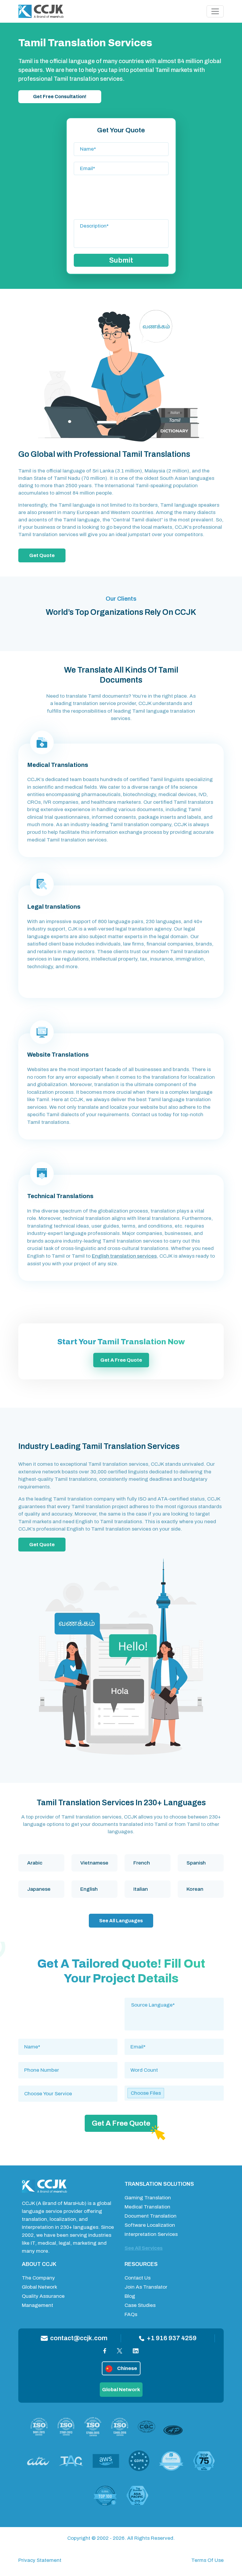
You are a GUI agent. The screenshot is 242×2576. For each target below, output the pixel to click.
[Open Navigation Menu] (215, 11)
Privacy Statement (40, 2560)
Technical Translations (60, 1196)
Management (37, 2305)
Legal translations (54, 907)
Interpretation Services (151, 2234)
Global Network (40, 2287)
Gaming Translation (148, 2198)
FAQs (131, 2314)
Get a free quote (121, 1360)
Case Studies (140, 2305)
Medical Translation (147, 2207)
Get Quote (42, 555)
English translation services (124, 1256)
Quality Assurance (43, 2296)
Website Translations (58, 1055)
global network (121, 2390)
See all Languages (121, 1921)
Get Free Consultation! (60, 97)
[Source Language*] (174, 2005)
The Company (38, 2278)
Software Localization (150, 2225)
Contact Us (138, 2278)
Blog (130, 2296)
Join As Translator (146, 2287)
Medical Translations (58, 765)
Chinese (127, 2368)
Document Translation (151, 2216)
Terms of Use (207, 2560)
